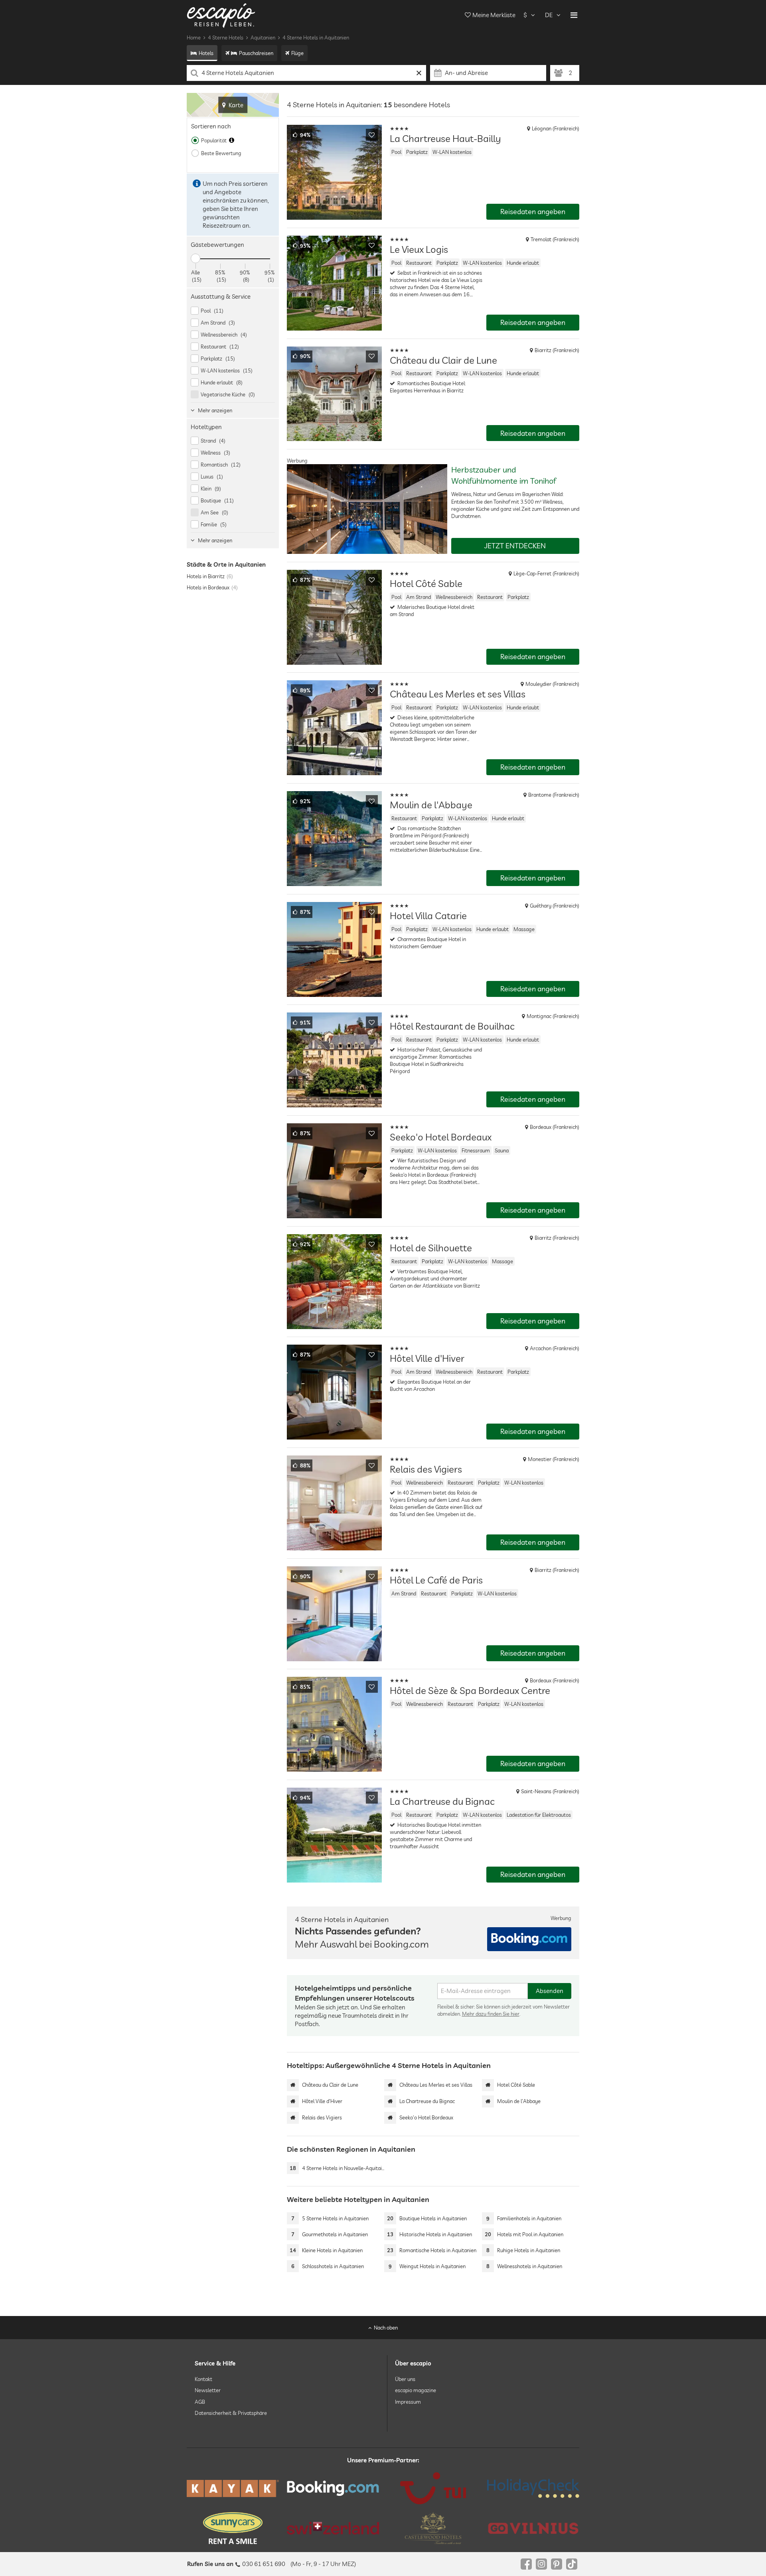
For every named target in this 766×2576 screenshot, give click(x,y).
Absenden (550, 1991)
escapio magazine (416, 2390)
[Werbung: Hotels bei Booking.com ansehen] (529, 1939)
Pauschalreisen (256, 53)
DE (549, 15)
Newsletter (208, 2390)
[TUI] (433, 2488)
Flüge (297, 53)
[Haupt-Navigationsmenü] (574, 15)
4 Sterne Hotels (226, 37)
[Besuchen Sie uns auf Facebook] (526, 2564)
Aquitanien (263, 37)
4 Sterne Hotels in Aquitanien (316, 37)
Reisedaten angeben (533, 212)
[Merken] (372, 135)
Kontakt (203, 2379)
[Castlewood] (433, 2528)
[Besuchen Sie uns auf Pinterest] (557, 2564)
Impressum (408, 2401)
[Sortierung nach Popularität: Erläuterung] (232, 140)
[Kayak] (233, 2488)
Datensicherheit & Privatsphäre (231, 2413)
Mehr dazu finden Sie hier (491, 2014)
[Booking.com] (333, 2488)
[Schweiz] (333, 2528)
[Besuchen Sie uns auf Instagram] (541, 2564)
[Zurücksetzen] (419, 73)
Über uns (405, 2379)
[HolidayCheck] (533, 2488)
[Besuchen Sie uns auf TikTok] (572, 2564)
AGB (200, 2401)
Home (194, 37)
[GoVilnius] (533, 2528)
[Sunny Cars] (233, 2528)
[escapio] (221, 15)
